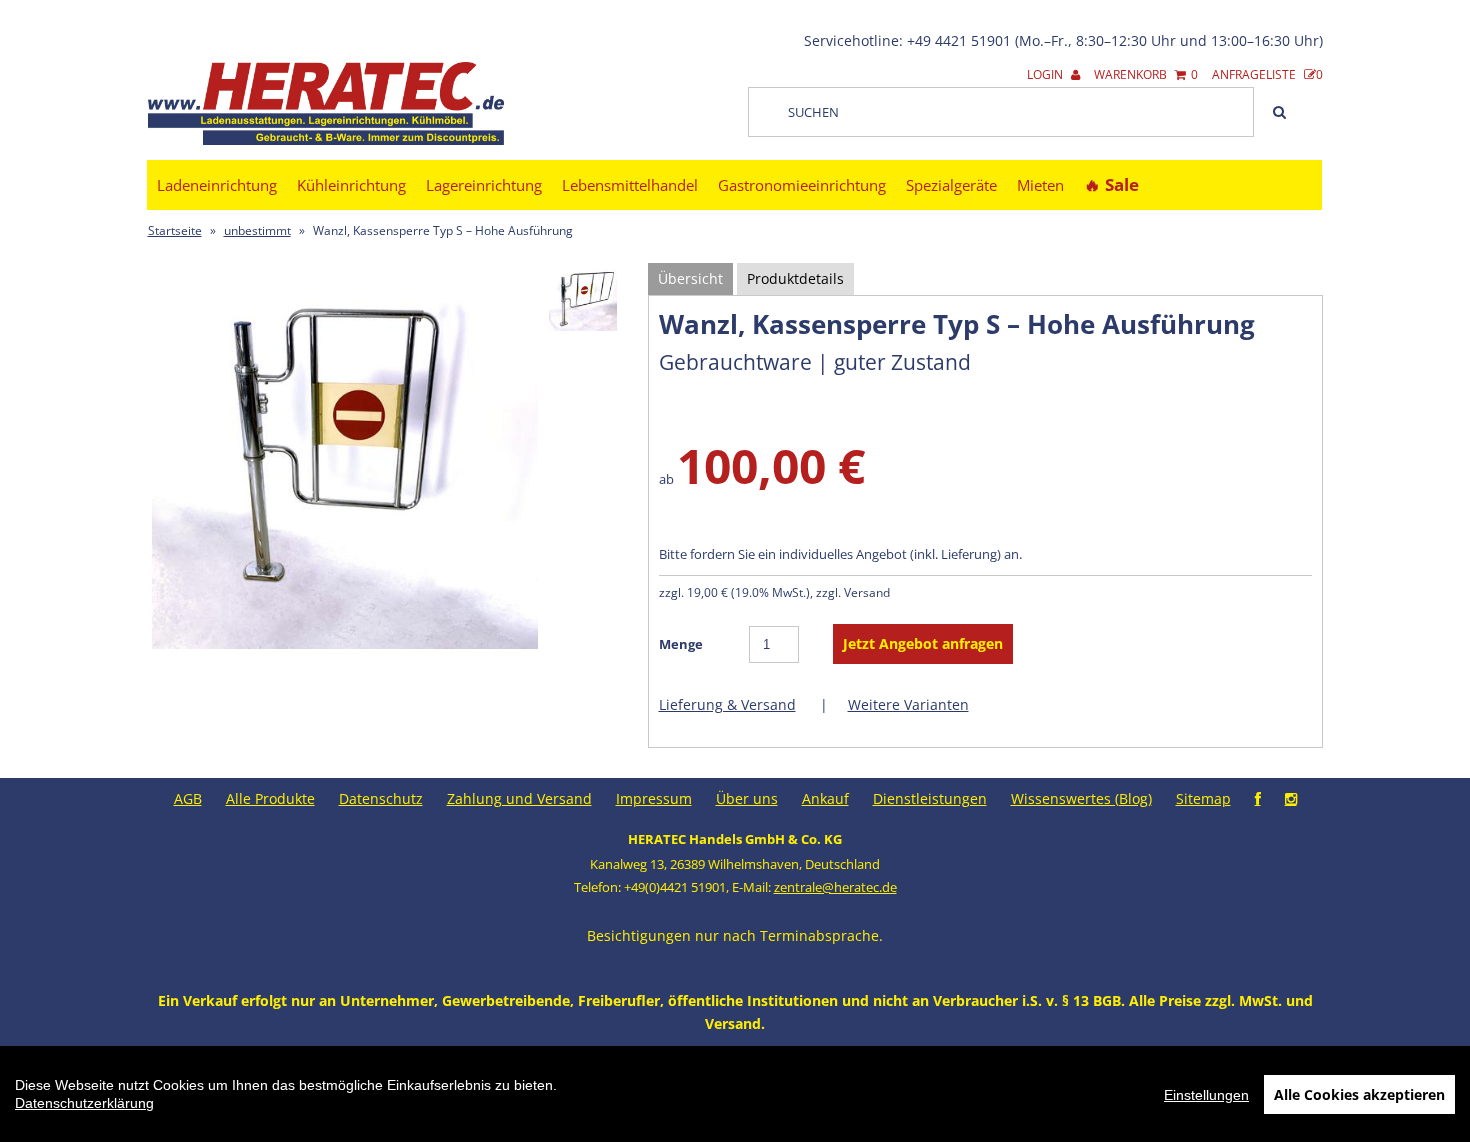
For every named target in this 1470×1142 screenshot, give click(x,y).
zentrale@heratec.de (835, 887)
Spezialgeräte (951, 185)
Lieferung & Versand (727, 704)
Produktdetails (795, 278)
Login (1046, 74)
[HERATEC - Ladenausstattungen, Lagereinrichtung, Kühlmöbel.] (326, 140)
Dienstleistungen (930, 798)
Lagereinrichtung (484, 185)
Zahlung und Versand (519, 798)
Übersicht (690, 278)
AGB (188, 798)
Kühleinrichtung (351, 185)
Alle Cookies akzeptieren (1359, 1094)
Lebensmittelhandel (630, 185)
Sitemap (1203, 798)
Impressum (654, 798)
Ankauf (825, 798)
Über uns (747, 798)
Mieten (1040, 185)
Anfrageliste (1267, 74)
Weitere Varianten (908, 704)
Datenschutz (381, 798)
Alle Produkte (270, 798)
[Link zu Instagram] (1291, 798)
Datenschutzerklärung (84, 1103)
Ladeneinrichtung (217, 185)
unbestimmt (257, 230)
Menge (681, 644)
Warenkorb (1146, 74)
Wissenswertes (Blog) (1081, 798)
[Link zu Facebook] (1258, 798)
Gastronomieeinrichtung (802, 185)
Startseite (175, 230)
